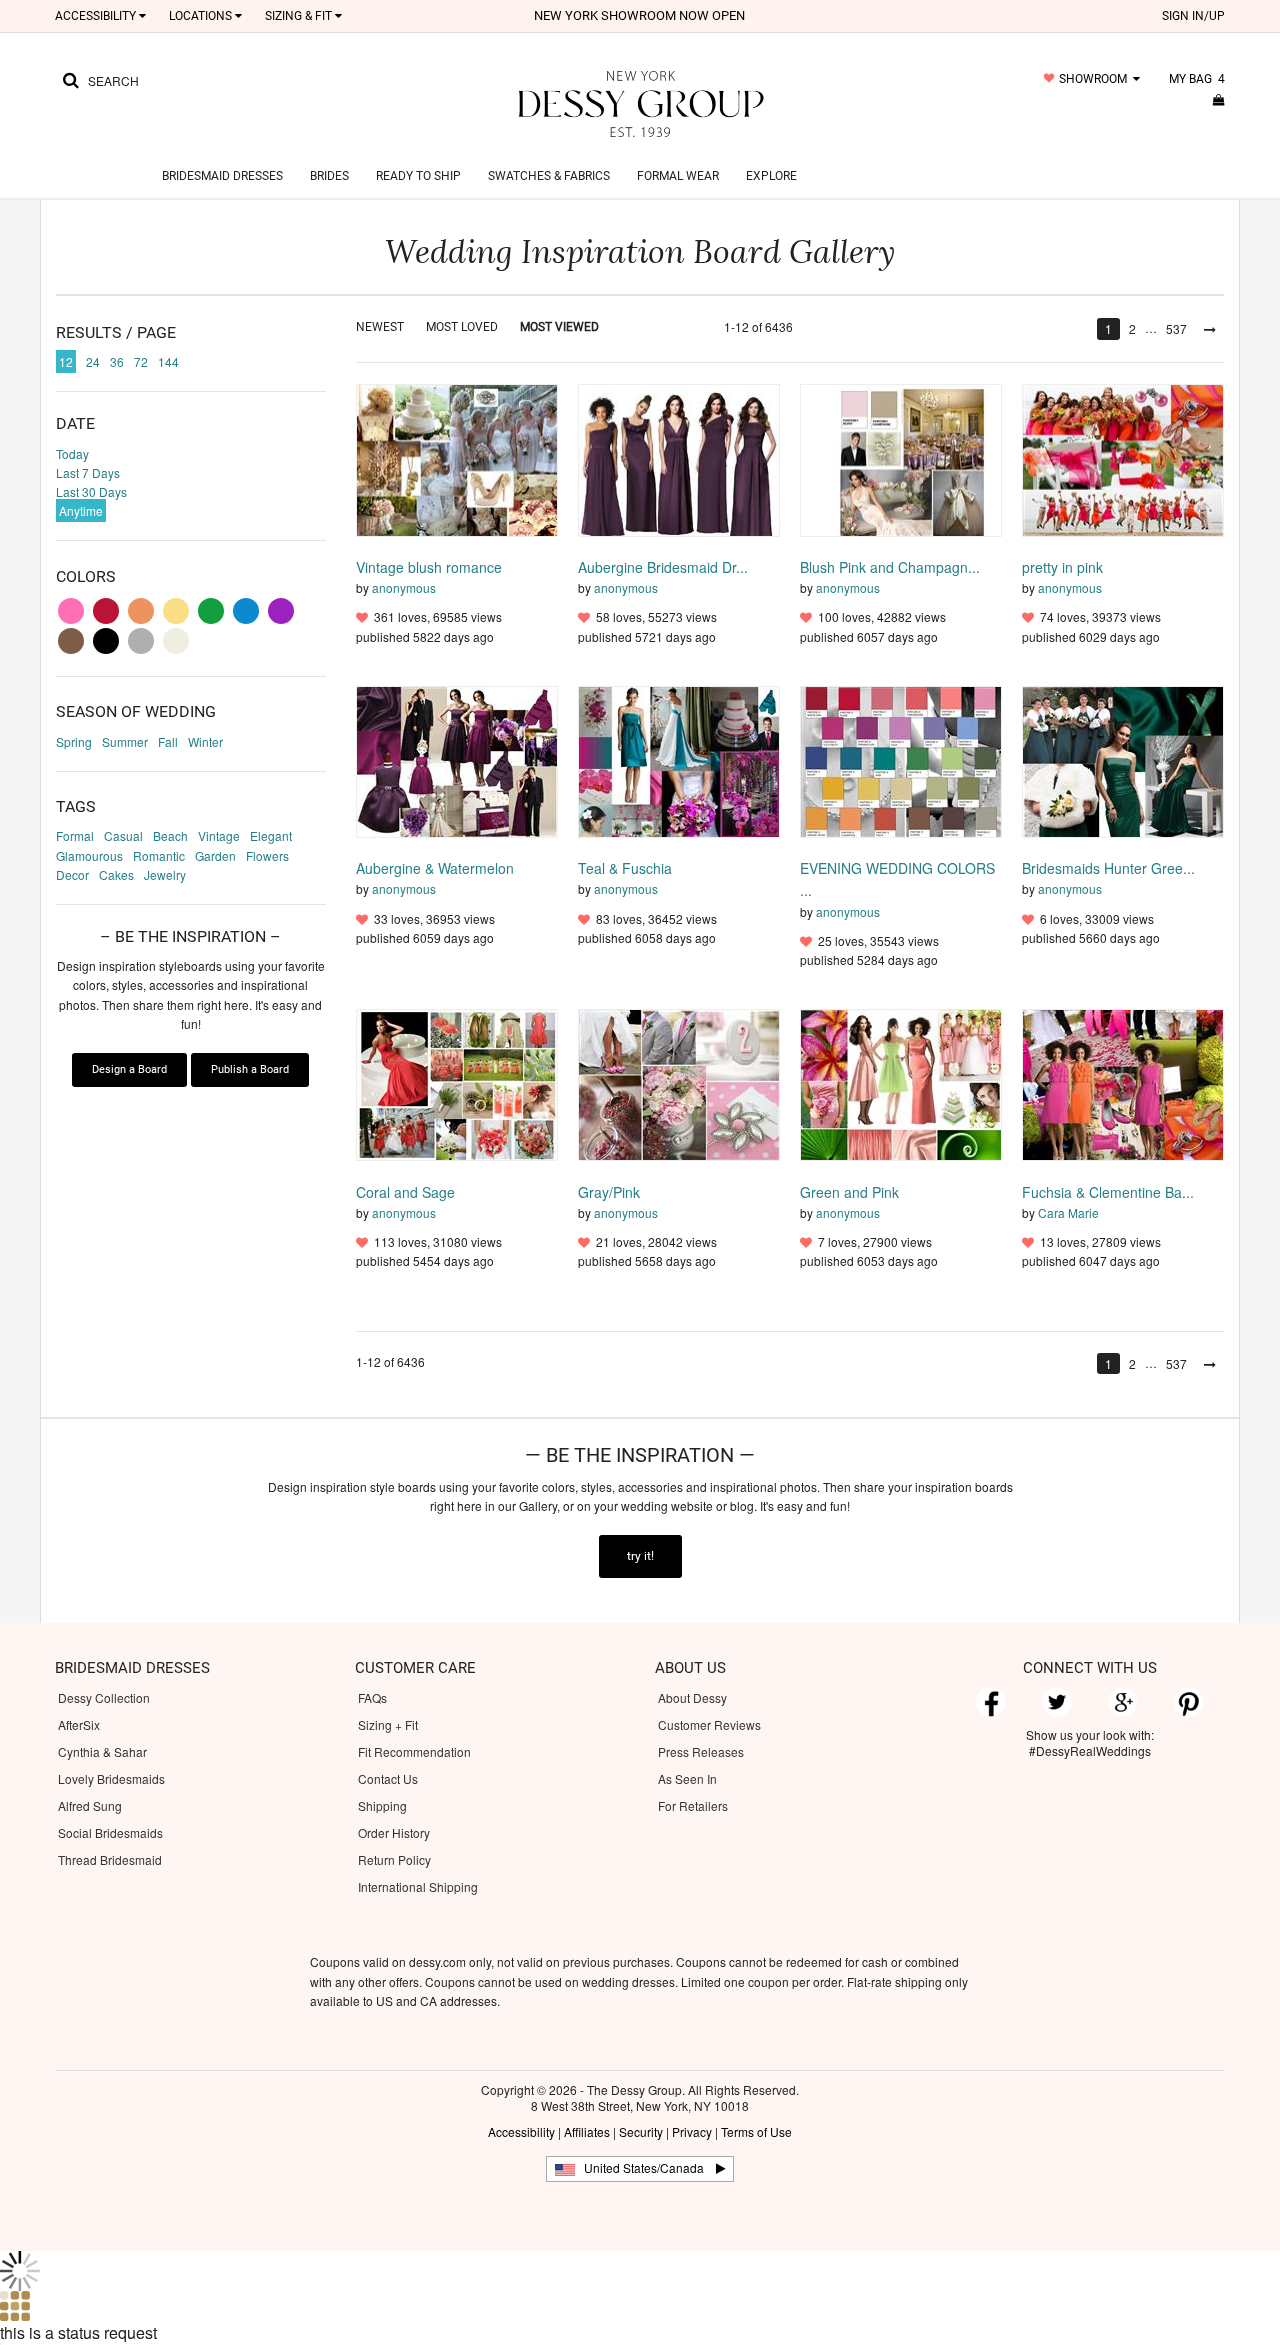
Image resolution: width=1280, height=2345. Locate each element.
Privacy (692, 2131)
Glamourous (89, 855)
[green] (211, 611)
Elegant (271, 835)
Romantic (159, 855)
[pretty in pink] (1123, 458)
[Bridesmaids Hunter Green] (1123, 759)
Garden (215, 855)
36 (117, 361)
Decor (72, 874)
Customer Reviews (709, 1724)
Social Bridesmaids (110, 1832)
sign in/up (1193, 16)
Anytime (81, 510)
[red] (106, 611)
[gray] (141, 641)
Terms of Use (756, 2131)
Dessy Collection (104, 1697)
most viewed (559, 327)
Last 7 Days (88, 472)
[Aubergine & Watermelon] (457, 759)
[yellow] (176, 611)
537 (1176, 328)
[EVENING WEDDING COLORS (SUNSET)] (901, 759)
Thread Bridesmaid (110, 1859)
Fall (168, 741)
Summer (125, 741)
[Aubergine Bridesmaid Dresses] (679, 458)
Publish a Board (250, 1069)
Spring (74, 741)
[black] (106, 641)
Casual (123, 835)
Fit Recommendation (414, 1751)
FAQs (372, 1697)
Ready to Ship (418, 176)
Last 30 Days (91, 491)
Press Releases (701, 1751)
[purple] (281, 611)
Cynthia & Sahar (102, 1751)
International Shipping (418, 1886)
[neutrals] (176, 641)
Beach (170, 835)
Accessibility (521, 2131)
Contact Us (388, 1778)
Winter (205, 741)
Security (641, 2131)
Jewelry (165, 874)
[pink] (71, 611)
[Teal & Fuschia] (679, 759)
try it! (640, 1556)
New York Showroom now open (639, 15)
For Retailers (693, 1805)
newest (380, 327)
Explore (771, 176)
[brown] (71, 641)
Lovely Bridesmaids (111, 1778)
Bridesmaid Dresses (222, 176)
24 (93, 361)
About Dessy (692, 1697)
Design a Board (129, 1069)
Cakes (116, 874)
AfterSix (79, 1724)
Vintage (219, 835)
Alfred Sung (90, 1805)
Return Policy (394, 1859)
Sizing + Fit (388, 1724)
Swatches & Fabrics (549, 176)
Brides (329, 176)
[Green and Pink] (901, 1083)
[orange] (141, 611)
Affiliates (587, 2131)
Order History (394, 1832)
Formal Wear (678, 176)
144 (168, 361)
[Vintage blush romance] (457, 458)
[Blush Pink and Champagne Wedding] (901, 458)
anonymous (404, 587)
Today (72, 453)
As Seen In (687, 1778)
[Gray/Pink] (679, 1083)
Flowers (267, 855)
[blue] (246, 611)
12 (66, 361)
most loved (462, 327)
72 (141, 361)
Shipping (382, 1805)
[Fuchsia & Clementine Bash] (1123, 1083)
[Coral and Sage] (457, 1083)
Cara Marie (1068, 1212)
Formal (75, 835)
